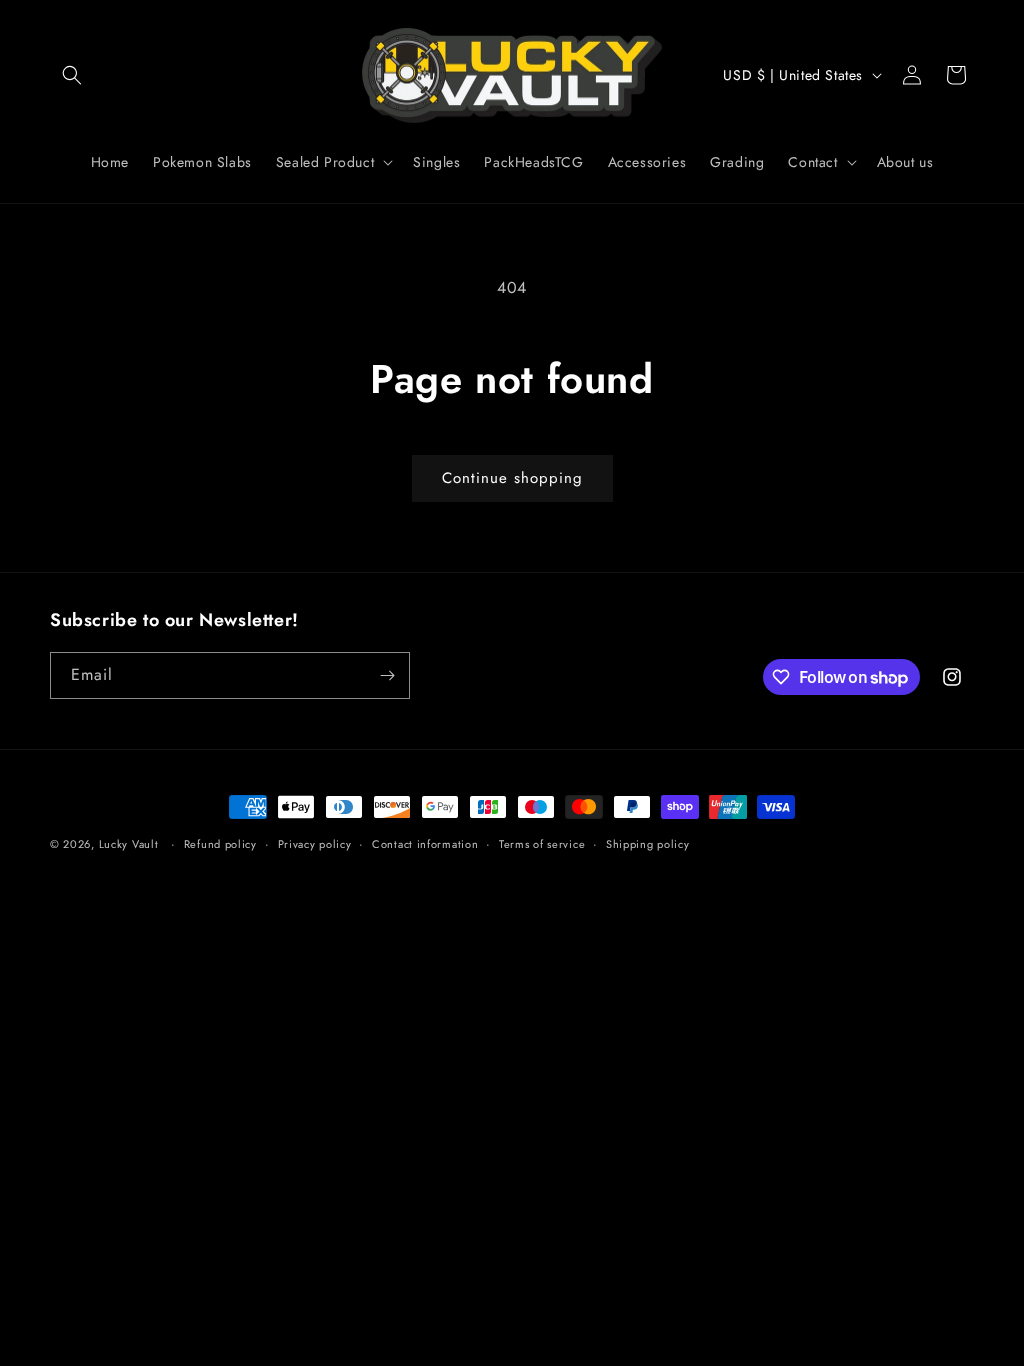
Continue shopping (512, 478)
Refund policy (220, 844)
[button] (72, 75)
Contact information (425, 844)
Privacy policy (315, 844)
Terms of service (542, 844)
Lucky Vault (129, 844)
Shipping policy (648, 844)
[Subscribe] (387, 675)
